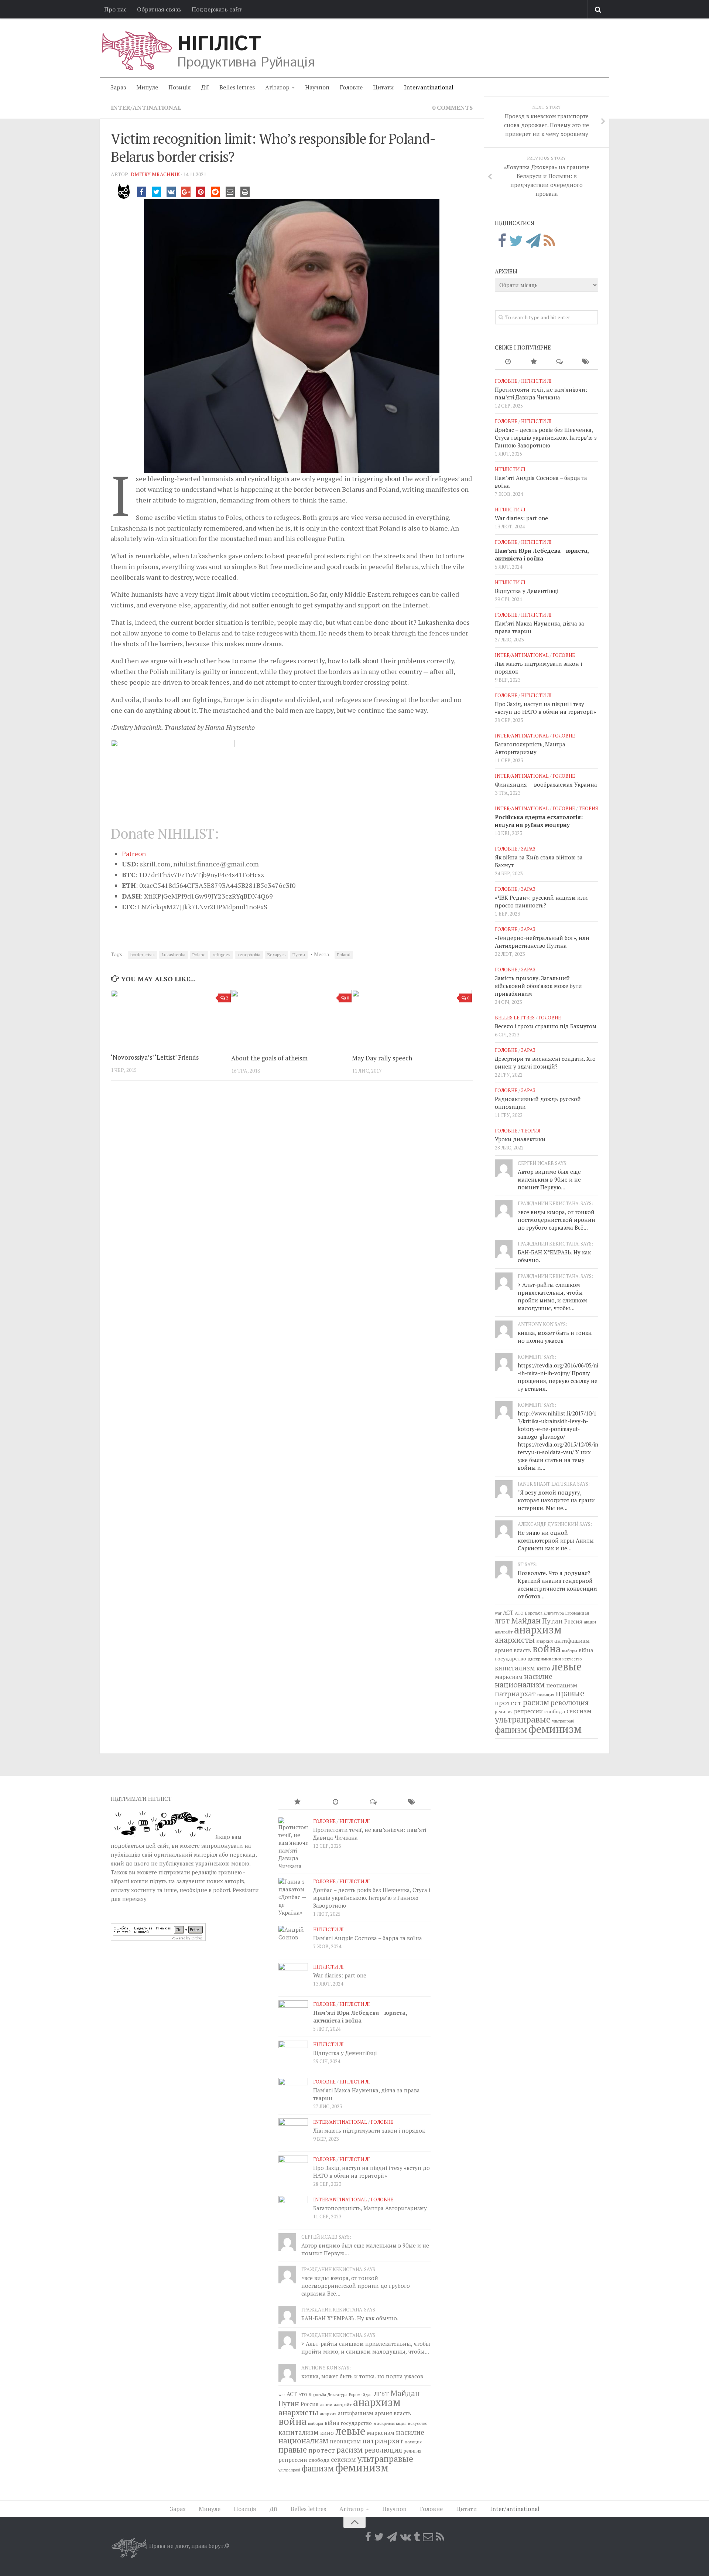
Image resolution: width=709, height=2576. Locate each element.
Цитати (383, 87)
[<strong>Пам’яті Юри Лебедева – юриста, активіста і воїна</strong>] (293, 2015)
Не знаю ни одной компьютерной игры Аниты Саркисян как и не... (556, 1540)
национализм (520, 1684)
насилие (538, 1676)
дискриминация (544, 1659)
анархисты (515, 1640)
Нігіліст (219, 44)
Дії (205, 87)
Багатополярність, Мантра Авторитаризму (530, 748)
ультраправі (563, 1721)
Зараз (118, 87)
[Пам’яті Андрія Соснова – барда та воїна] (293, 1940)
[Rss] (549, 241)
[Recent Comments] (559, 362)
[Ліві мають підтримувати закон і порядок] (293, 2133)
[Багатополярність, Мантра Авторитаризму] (293, 2211)
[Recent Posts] (508, 362)
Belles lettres (237, 87)
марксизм (509, 1677)
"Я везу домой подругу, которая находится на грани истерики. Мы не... (556, 1500)
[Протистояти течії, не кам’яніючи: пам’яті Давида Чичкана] (293, 1844)
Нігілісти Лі (536, 381)
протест (508, 1703)
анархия (544, 1641)
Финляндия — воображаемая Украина (546, 784)
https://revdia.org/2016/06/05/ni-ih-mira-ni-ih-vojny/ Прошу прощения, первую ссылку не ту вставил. (558, 1377)
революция (570, 1703)
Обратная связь (159, 9)
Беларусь (276, 955)
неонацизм (562, 1685)
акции (590, 1622)
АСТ (508, 1612)
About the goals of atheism (269, 1058)
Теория (588, 808)
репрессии (528, 1711)
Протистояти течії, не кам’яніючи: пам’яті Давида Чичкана (541, 393)
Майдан (526, 1621)
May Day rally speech (382, 1058)
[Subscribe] (428, 2537)
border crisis (143, 955)
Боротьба (534, 1613)
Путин (299, 955)
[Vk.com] (405, 2537)
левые (567, 1666)
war (498, 1613)
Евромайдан (577, 1613)
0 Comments (452, 108)
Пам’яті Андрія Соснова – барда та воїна (368, 1938)
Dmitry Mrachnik (155, 174)
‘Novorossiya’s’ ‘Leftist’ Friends (155, 1057)
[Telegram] (533, 241)
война (547, 1649)
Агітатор (277, 87)
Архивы (506, 271)
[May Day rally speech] (412, 1018)
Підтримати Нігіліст (141, 1799)
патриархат (515, 1694)
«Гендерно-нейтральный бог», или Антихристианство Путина (542, 942)
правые (570, 1693)
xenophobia (249, 955)
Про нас (115, 9)
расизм (536, 1702)
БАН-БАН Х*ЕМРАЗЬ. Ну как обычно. (350, 2318)
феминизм (555, 1729)
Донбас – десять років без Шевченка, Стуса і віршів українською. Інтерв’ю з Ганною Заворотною (546, 437)
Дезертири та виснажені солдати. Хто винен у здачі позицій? (545, 1062)
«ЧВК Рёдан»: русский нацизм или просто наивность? (541, 901)
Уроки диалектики (520, 1139)
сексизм (579, 1711)
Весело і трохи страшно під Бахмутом (546, 1026)
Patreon (134, 853)
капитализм (515, 1668)
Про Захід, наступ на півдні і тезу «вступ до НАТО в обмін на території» (545, 708)
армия (504, 1650)
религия (504, 1712)
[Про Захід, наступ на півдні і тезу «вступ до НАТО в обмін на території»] (293, 2170)
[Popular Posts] (534, 362)
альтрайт (504, 1632)
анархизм (538, 1630)
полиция (546, 1695)
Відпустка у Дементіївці (527, 591)
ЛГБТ (502, 1621)
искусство (572, 1659)
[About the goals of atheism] (291, 1018)
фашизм (511, 1730)
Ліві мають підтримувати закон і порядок (369, 2130)
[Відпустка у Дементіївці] (293, 2055)
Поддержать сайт (217, 9)
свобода (555, 1711)
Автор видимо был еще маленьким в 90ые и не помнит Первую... (549, 1179)
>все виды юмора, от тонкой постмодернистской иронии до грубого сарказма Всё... (556, 1220)
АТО (519, 1613)
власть (522, 1650)
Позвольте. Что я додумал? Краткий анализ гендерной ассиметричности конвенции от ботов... (557, 1585)
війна (586, 1650)
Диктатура (554, 1613)
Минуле (147, 87)
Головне (351, 87)
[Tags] (585, 362)
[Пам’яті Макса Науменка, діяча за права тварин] (293, 2093)
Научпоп (317, 87)
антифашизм (572, 1640)
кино (543, 1668)
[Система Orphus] (158, 1939)
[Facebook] (502, 241)
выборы (570, 1650)
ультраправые (523, 1719)
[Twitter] (516, 241)
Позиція (180, 87)
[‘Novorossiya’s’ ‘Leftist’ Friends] (171, 1018)
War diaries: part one (521, 518)
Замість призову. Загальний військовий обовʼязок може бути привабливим (538, 986)
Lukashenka (174, 955)
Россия (573, 1621)
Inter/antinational (429, 87)
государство (511, 1658)
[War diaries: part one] (293, 1978)
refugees (222, 955)
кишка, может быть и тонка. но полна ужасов (555, 1337)
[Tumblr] (417, 2537)
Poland (199, 955)
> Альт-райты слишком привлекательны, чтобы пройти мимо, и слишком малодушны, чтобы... (552, 1296)
